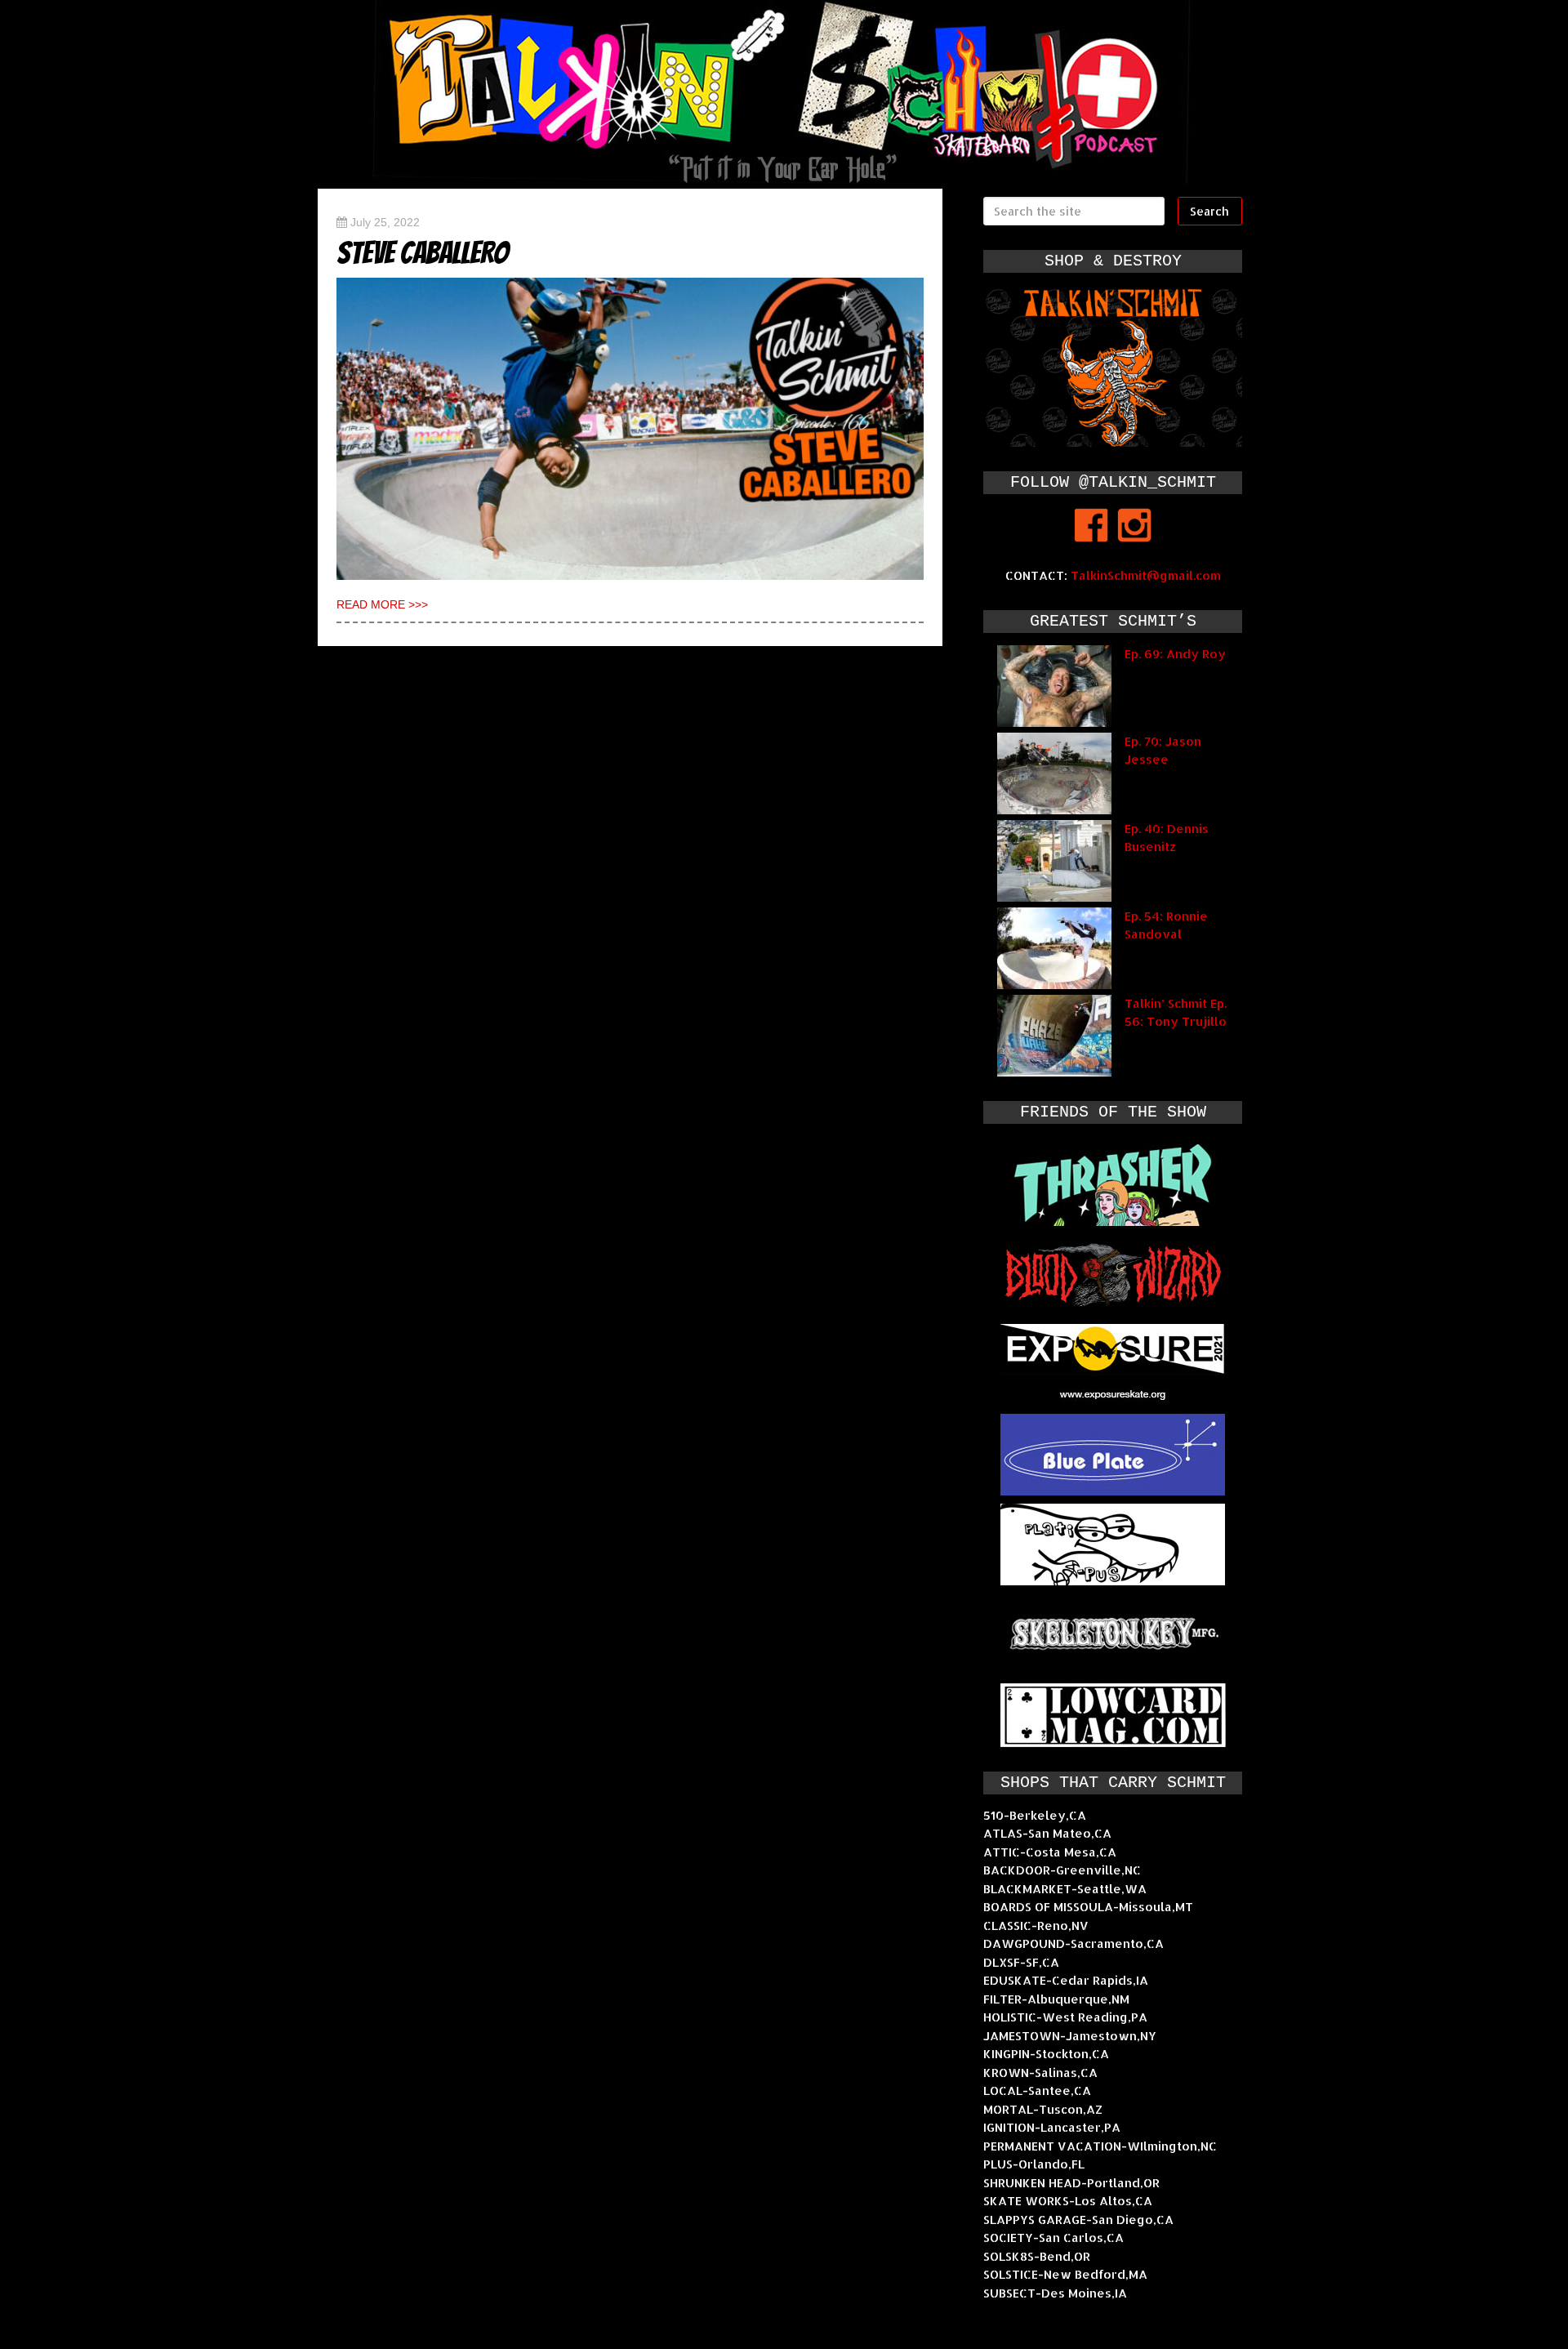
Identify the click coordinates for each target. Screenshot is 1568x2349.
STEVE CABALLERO (423, 253)
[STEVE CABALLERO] (630, 429)
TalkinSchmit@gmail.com (1146, 575)
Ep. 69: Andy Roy (1175, 654)
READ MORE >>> (382, 604)
